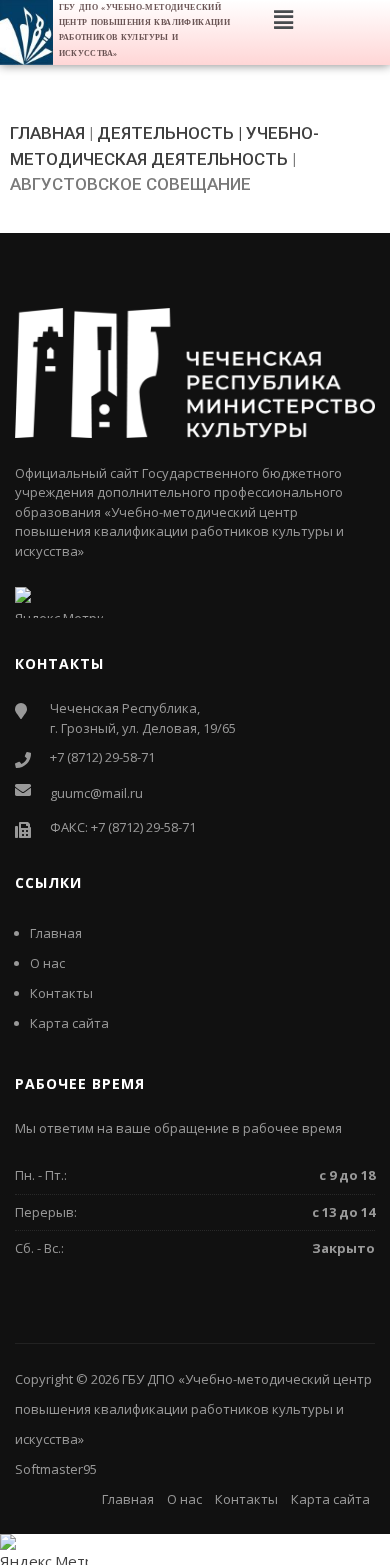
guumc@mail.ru (96, 793)
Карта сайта (69, 1023)
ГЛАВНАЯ (47, 133)
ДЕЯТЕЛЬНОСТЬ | (169, 133)
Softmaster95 (56, 1469)
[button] (283, 19)
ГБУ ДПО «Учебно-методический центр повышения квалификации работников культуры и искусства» (193, 1409)
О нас (47, 963)
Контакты (61, 993)
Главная (56, 933)
